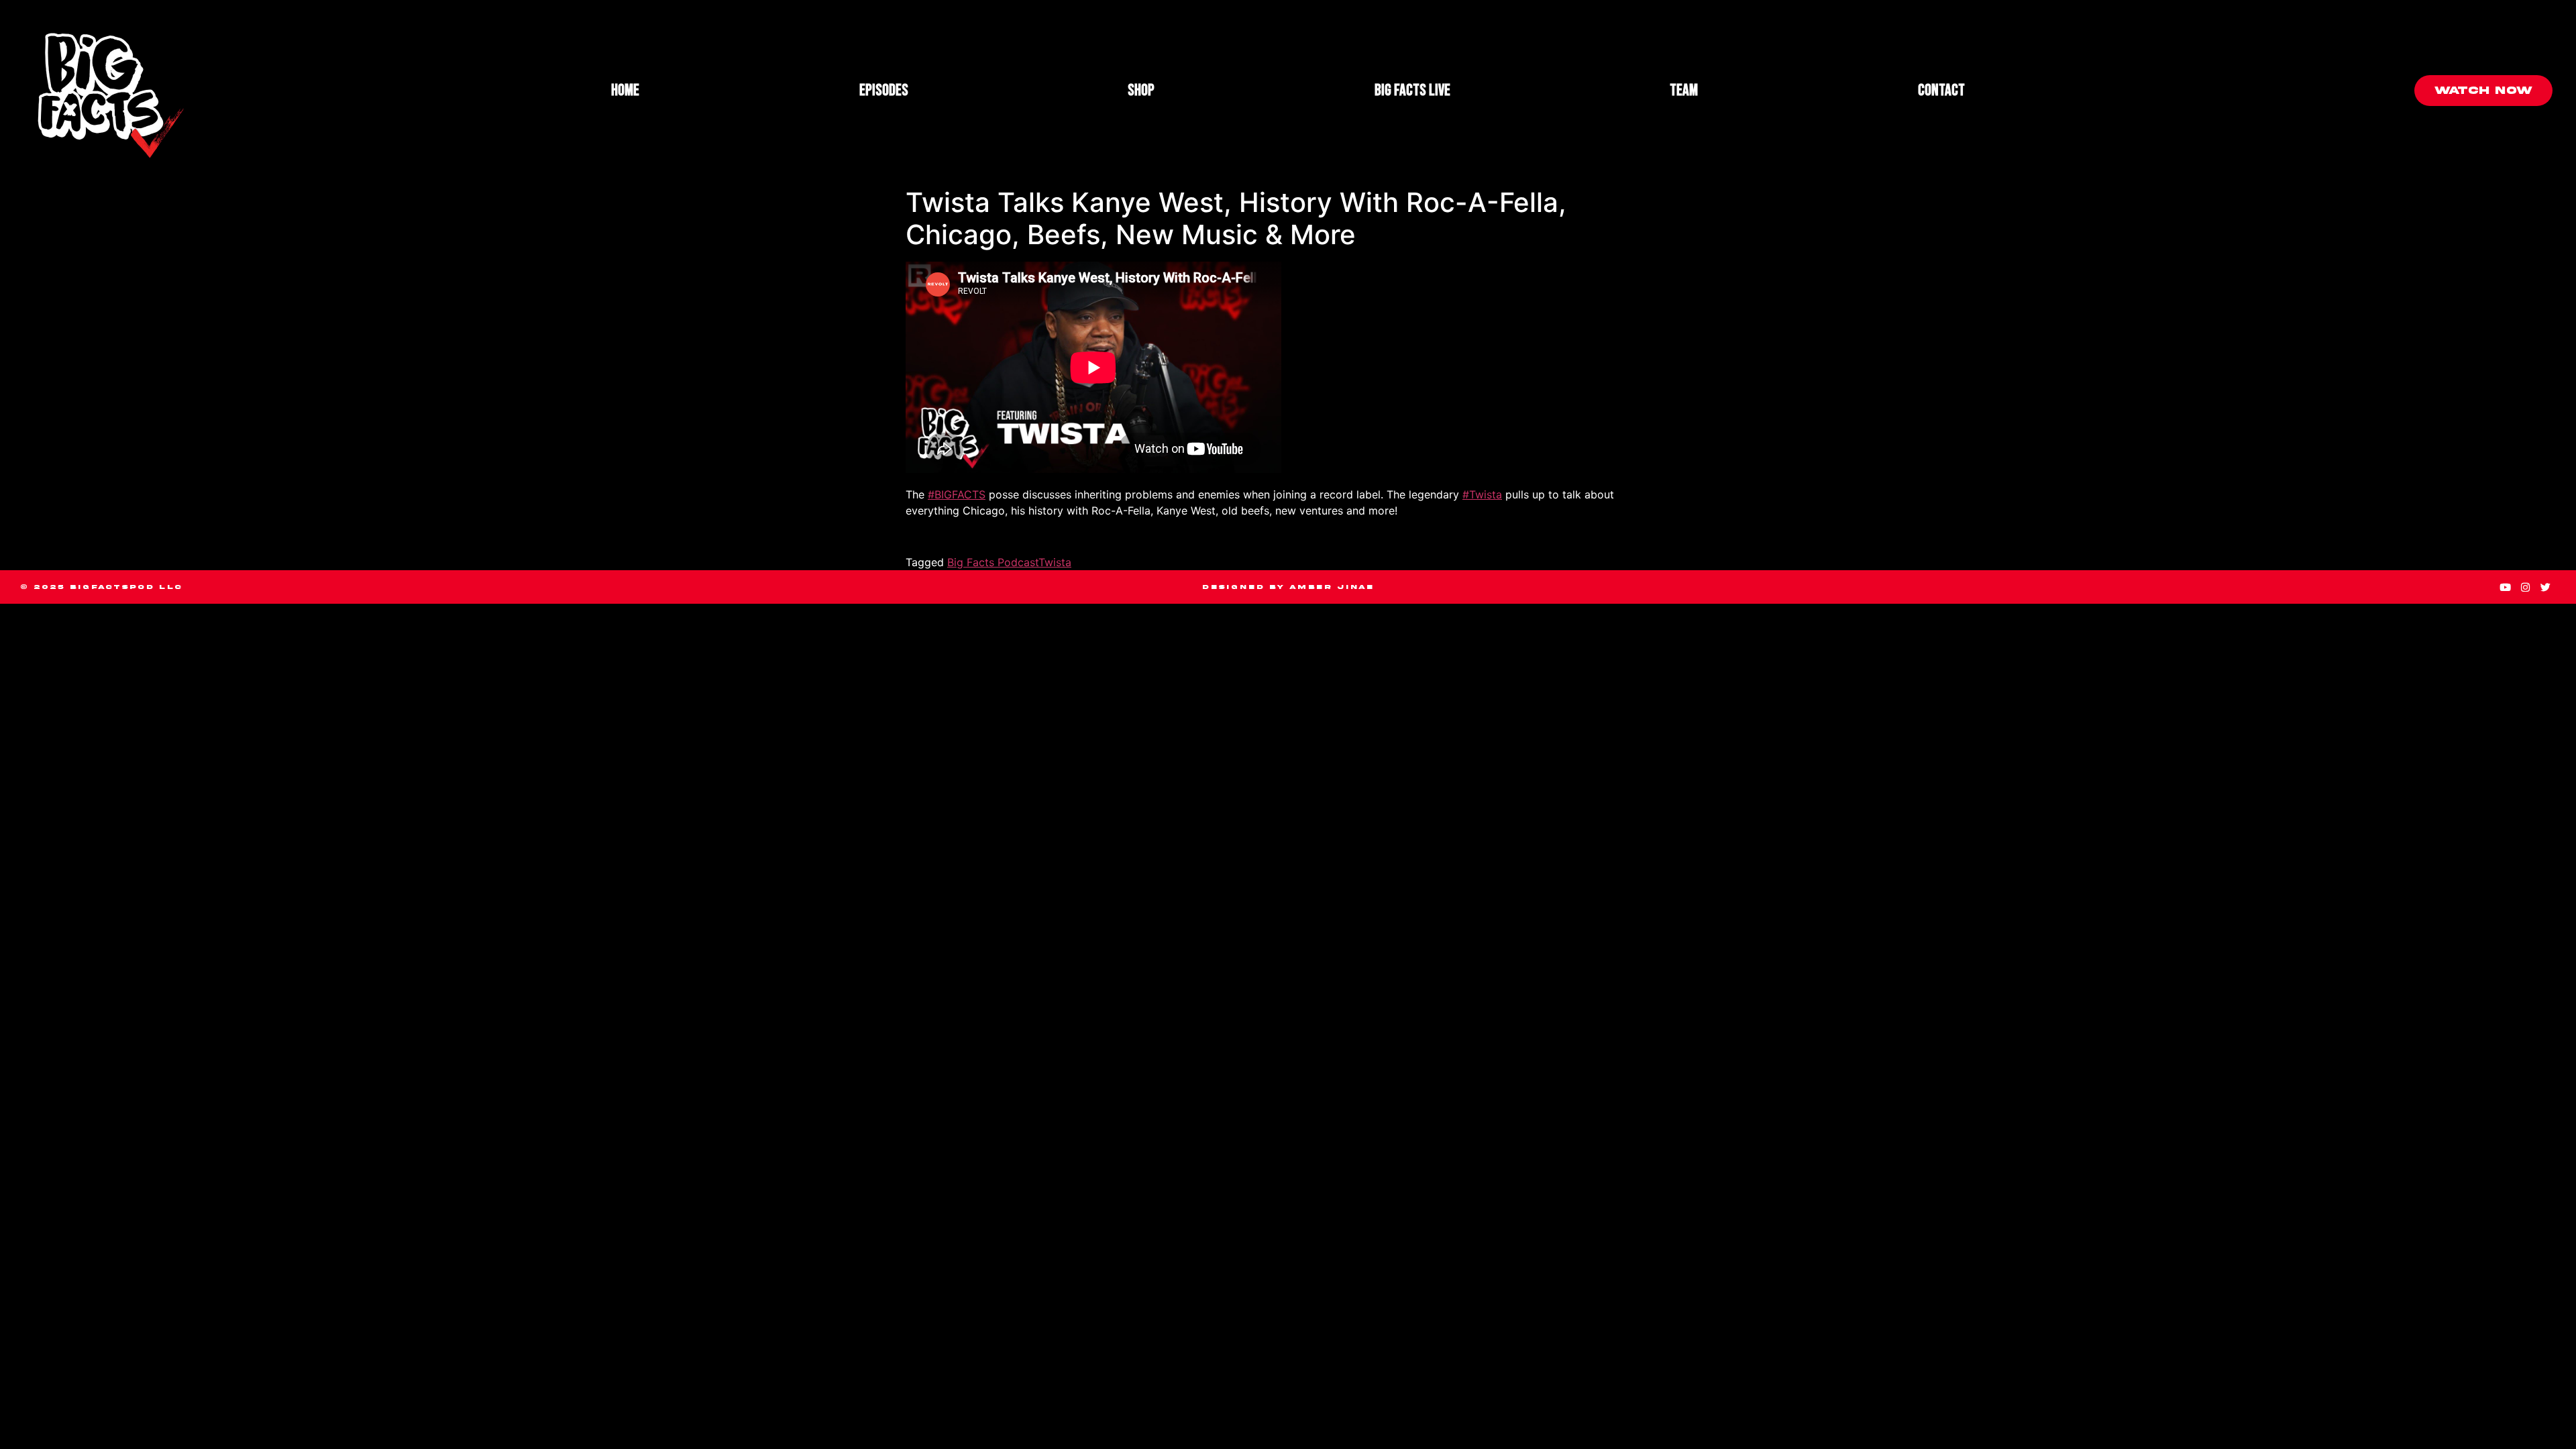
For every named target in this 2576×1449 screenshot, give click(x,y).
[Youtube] (2506, 587)
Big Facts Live (1412, 90)
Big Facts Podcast (993, 562)
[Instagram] (2526, 587)
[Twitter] (2546, 587)
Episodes (884, 90)
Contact (1941, 90)
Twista (1055, 562)
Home (625, 90)
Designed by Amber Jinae (1288, 587)
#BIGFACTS (957, 494)
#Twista (1482, 494)
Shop (1141, 90)
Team (1684, 90)
